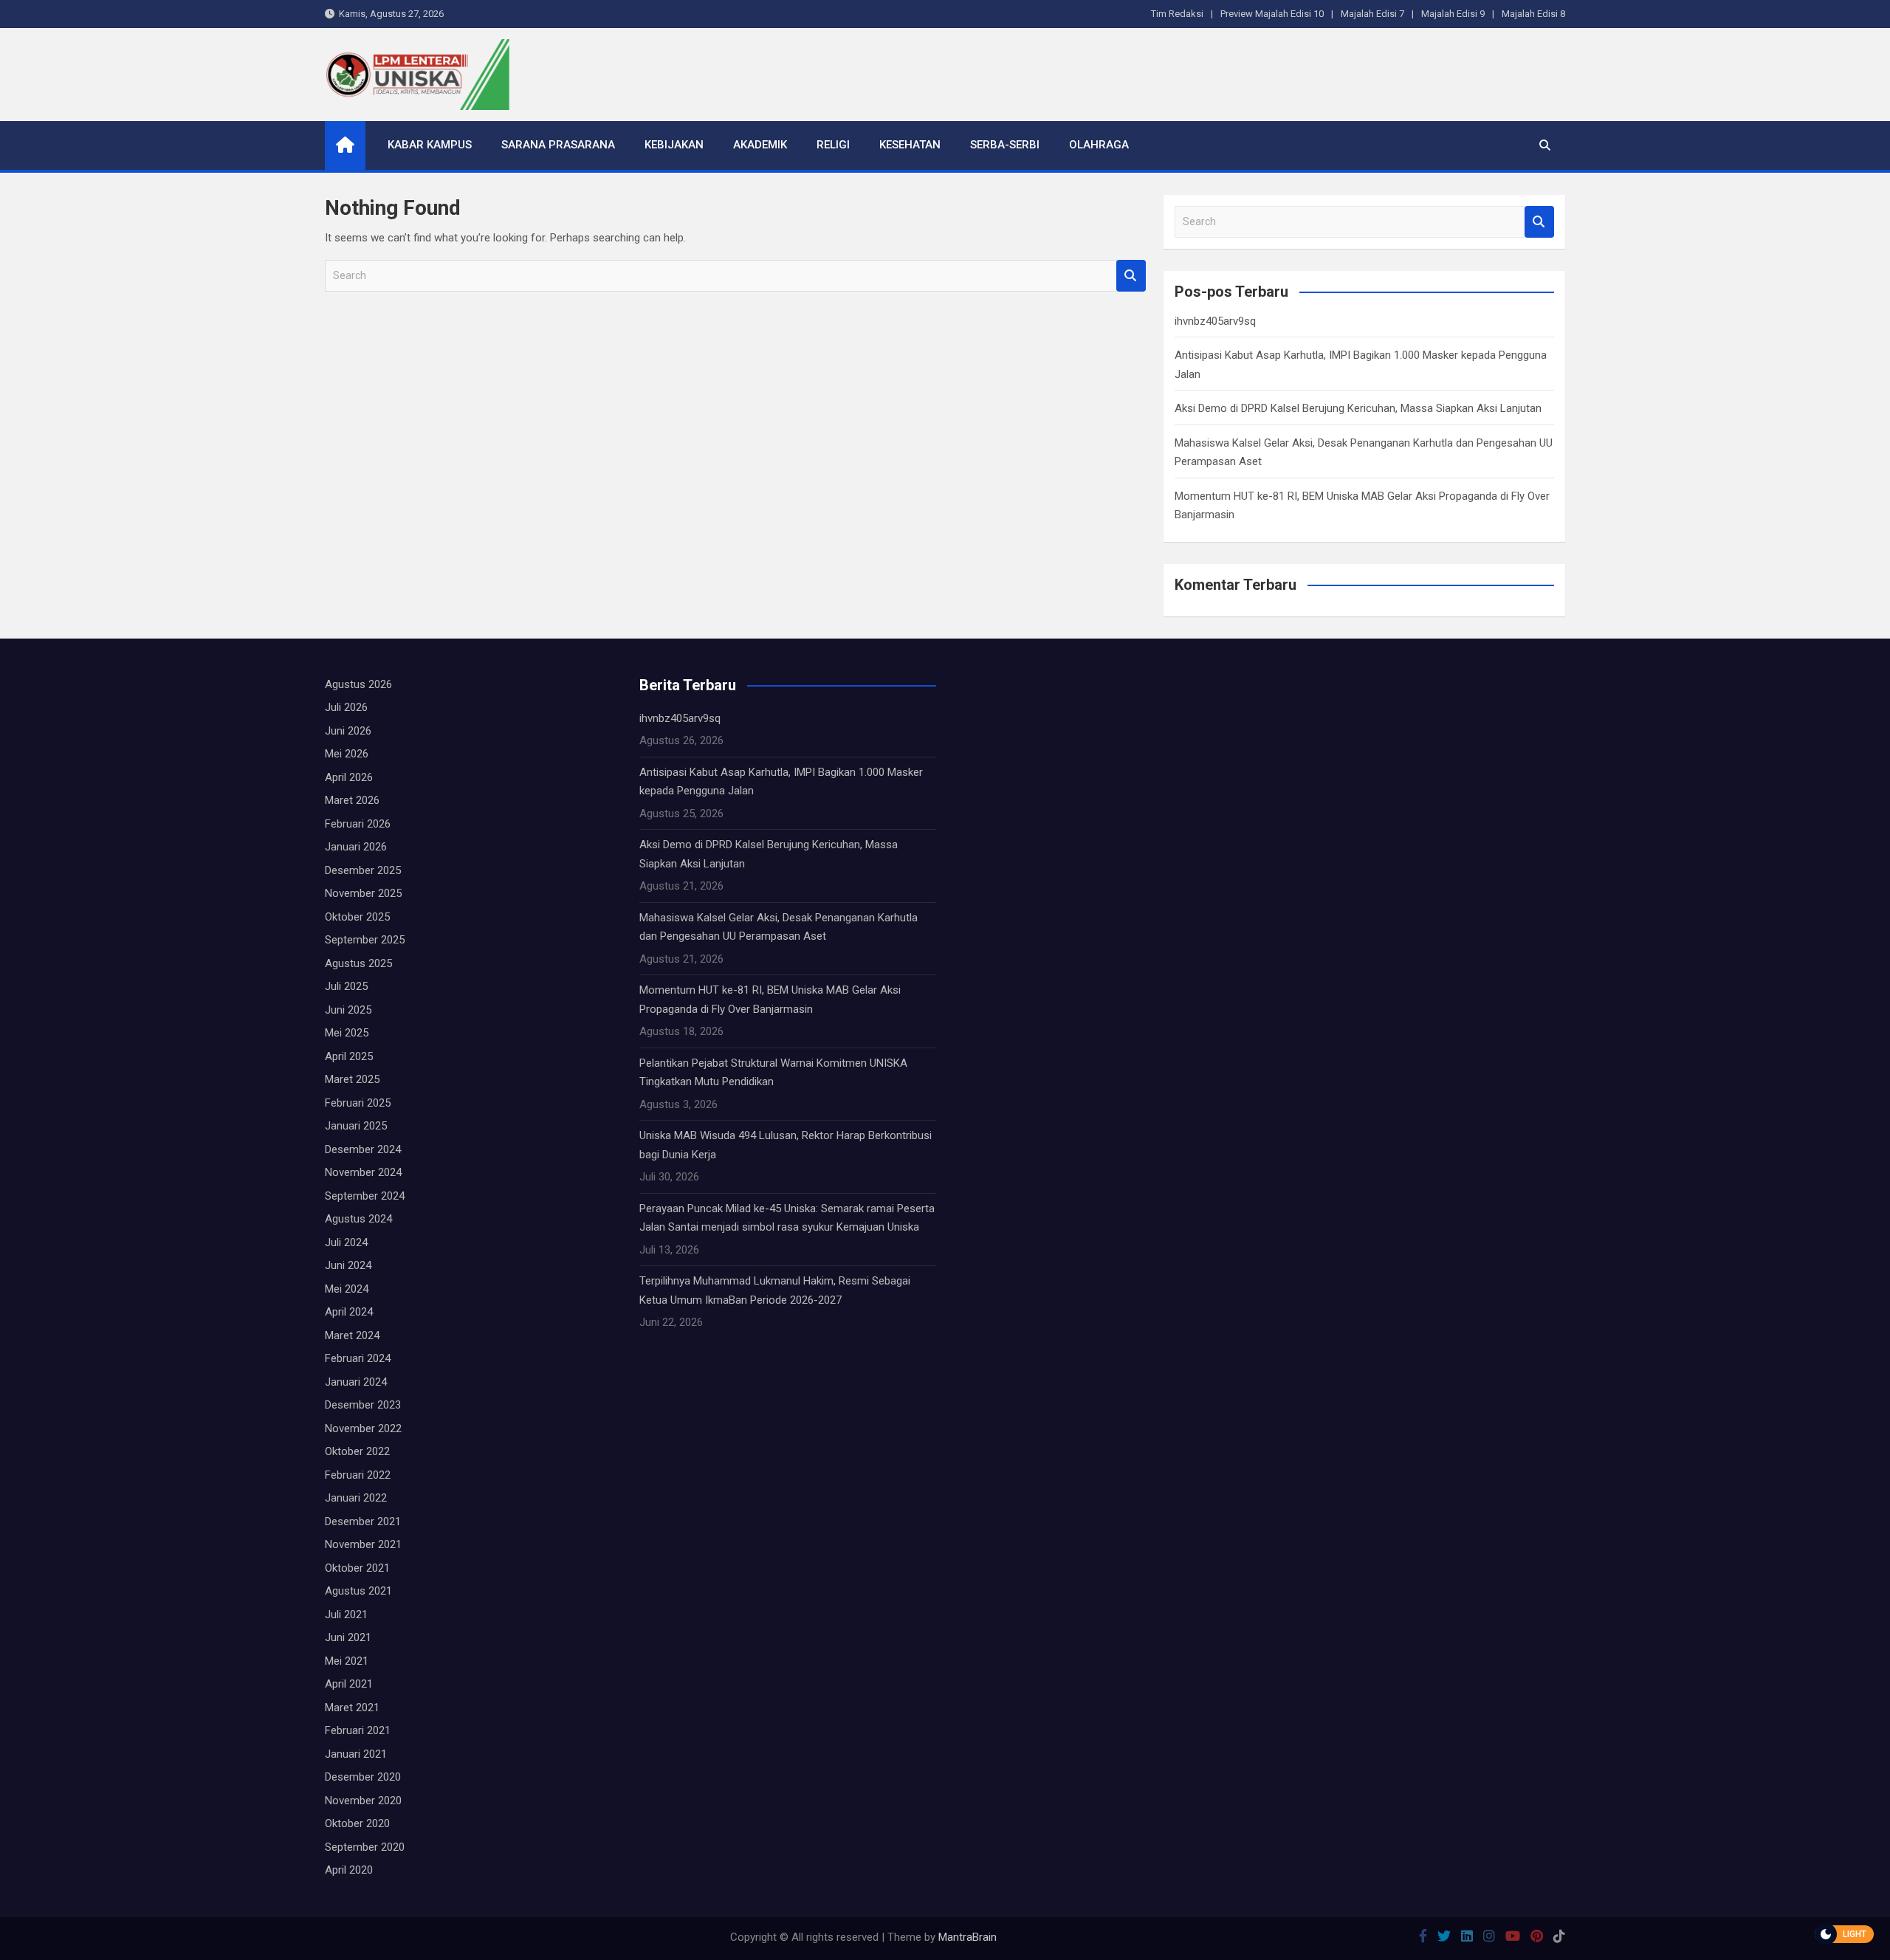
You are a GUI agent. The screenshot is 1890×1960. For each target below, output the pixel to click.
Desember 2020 (363, 1777)
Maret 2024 (352, 1335)
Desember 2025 (363, 870)
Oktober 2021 (357, 1568)
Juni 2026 (348, 731)
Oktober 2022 (357, 1451)
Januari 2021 (356, 1754)
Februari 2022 (358, 1475)
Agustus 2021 (358, 1591)
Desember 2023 (363, 1405)
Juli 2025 (346, 986)
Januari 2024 (356, 1382)
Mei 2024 (347, 1289)
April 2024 (349, 1312)
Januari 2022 (356, 1498)
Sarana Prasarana (558, 145)
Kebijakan (674, 145)
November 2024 (363, 1172)
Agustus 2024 (358, 1219)
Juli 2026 (346, 707)
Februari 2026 (358, 824)
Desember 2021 (363, 1521)
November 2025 (363, 893)
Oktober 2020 (357, 1823)
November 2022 (363, 1428)
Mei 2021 (347, 1661)
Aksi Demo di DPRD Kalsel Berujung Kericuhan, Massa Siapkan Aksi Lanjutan (1358, 408)
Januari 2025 (356, 1126)
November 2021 (363, 1544)
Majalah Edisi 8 (1533, 14)
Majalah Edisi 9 (1453, 14)
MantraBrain (968, 1937)
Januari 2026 (356, 847)
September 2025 (365, 940)
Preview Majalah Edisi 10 (1272, 14)
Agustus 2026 (358, 684)
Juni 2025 (348, 1010)
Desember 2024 (363, 1149)
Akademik (760, 145)
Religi (833, 145)
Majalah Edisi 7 (1372, 14)
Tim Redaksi (1177, 14)
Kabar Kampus (430, 145)
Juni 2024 (348, 1265)
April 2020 (349, 1870)
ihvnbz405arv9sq (1215, 321)
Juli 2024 (346, 1242)
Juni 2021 (348, 1637)
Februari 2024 (358, 1358)
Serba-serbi (1005, 145)
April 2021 (349, 1684)
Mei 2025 (347, 1033)
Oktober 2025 (357, 917)
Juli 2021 (346, 1615)
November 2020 (363, 1801)
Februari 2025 (358, 1103)
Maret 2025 (352, 1079)
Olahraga (1099, 145)
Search (1131, 276)
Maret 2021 (352, 1708)
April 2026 (349, 777)
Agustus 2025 (358, 963)
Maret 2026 (352, 800)
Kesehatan (910, 145)
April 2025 (349, 1056)
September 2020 (365, 1847)
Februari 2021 (358, 1730)
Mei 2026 (347, 754)
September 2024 (365, 1196)
